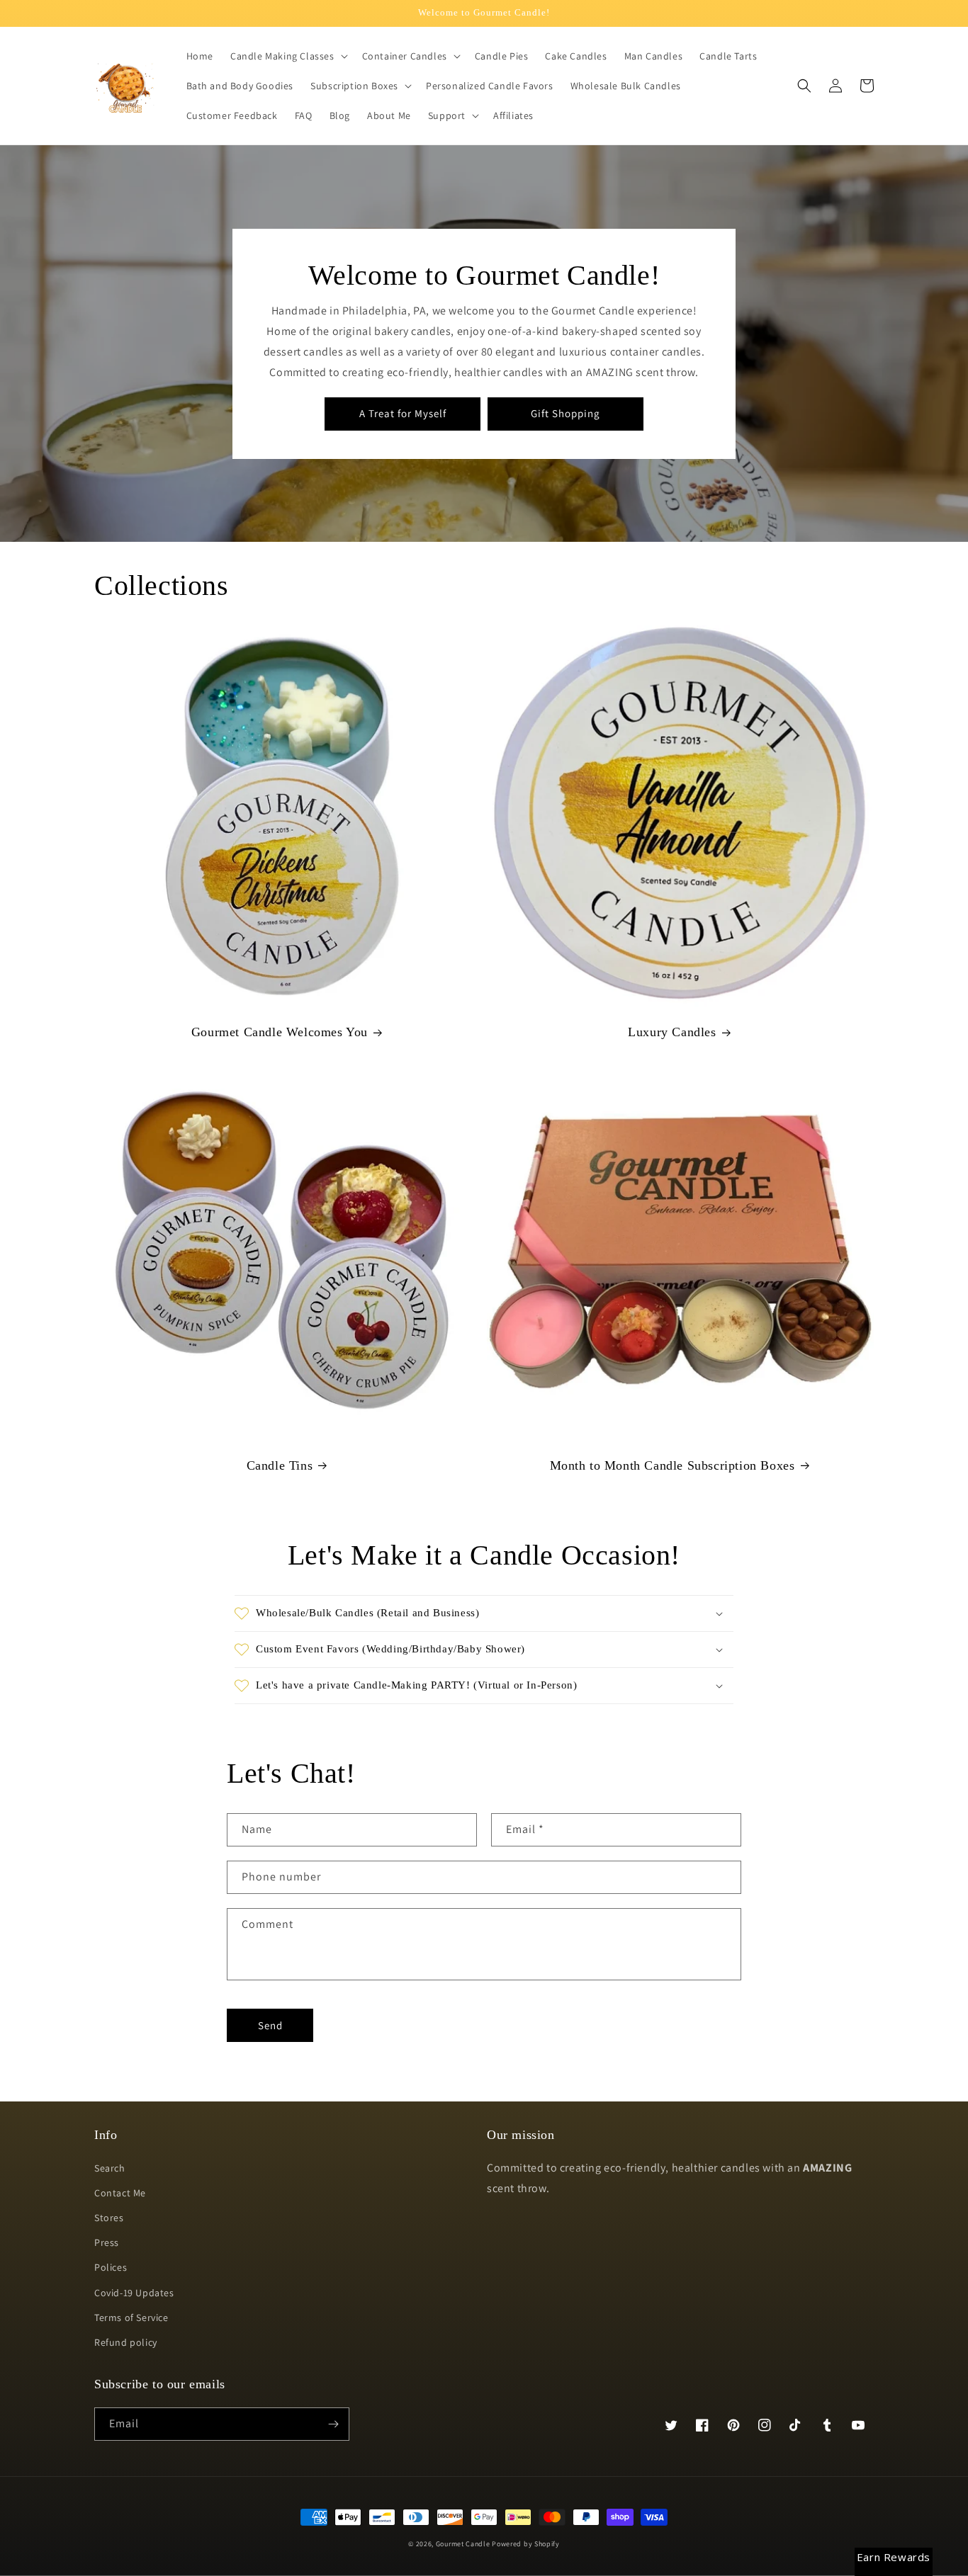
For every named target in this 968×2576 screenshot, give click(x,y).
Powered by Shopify (526, 2544)
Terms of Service (131, 2317)
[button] (288, 56)
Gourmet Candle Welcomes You (280, 1032)
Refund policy (126, 2342)
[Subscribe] (333, 2424)
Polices (111, 2267)
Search (110, 2168)
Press (107, 2242)
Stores (109, 2218)
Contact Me (120, 2193)
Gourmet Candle (463, 2544)
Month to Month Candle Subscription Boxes (672, 1465)
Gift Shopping (565, 413)
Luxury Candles (672, 1032)
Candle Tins (280, 1465)
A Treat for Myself (403, 413)
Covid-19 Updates (134, 2293)
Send (270, 2025)
